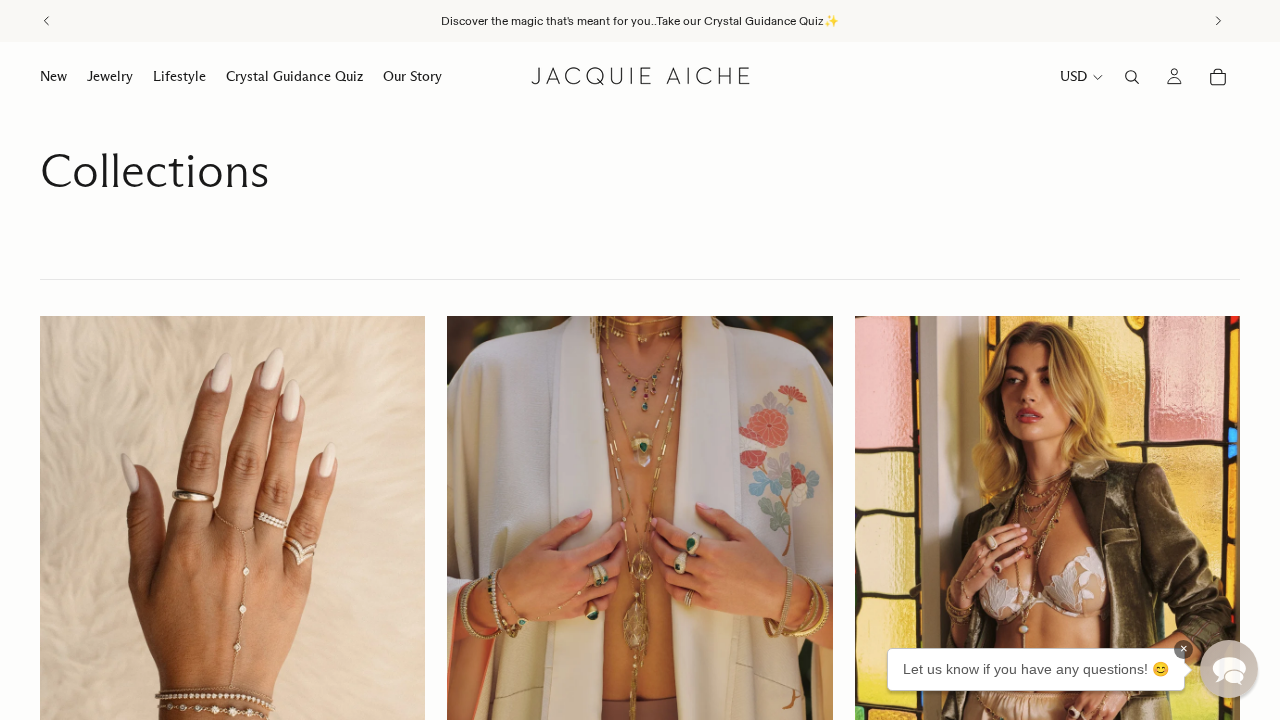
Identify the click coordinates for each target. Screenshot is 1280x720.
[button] (1229, 669)
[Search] (1132, 77)
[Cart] (1218, 77)
